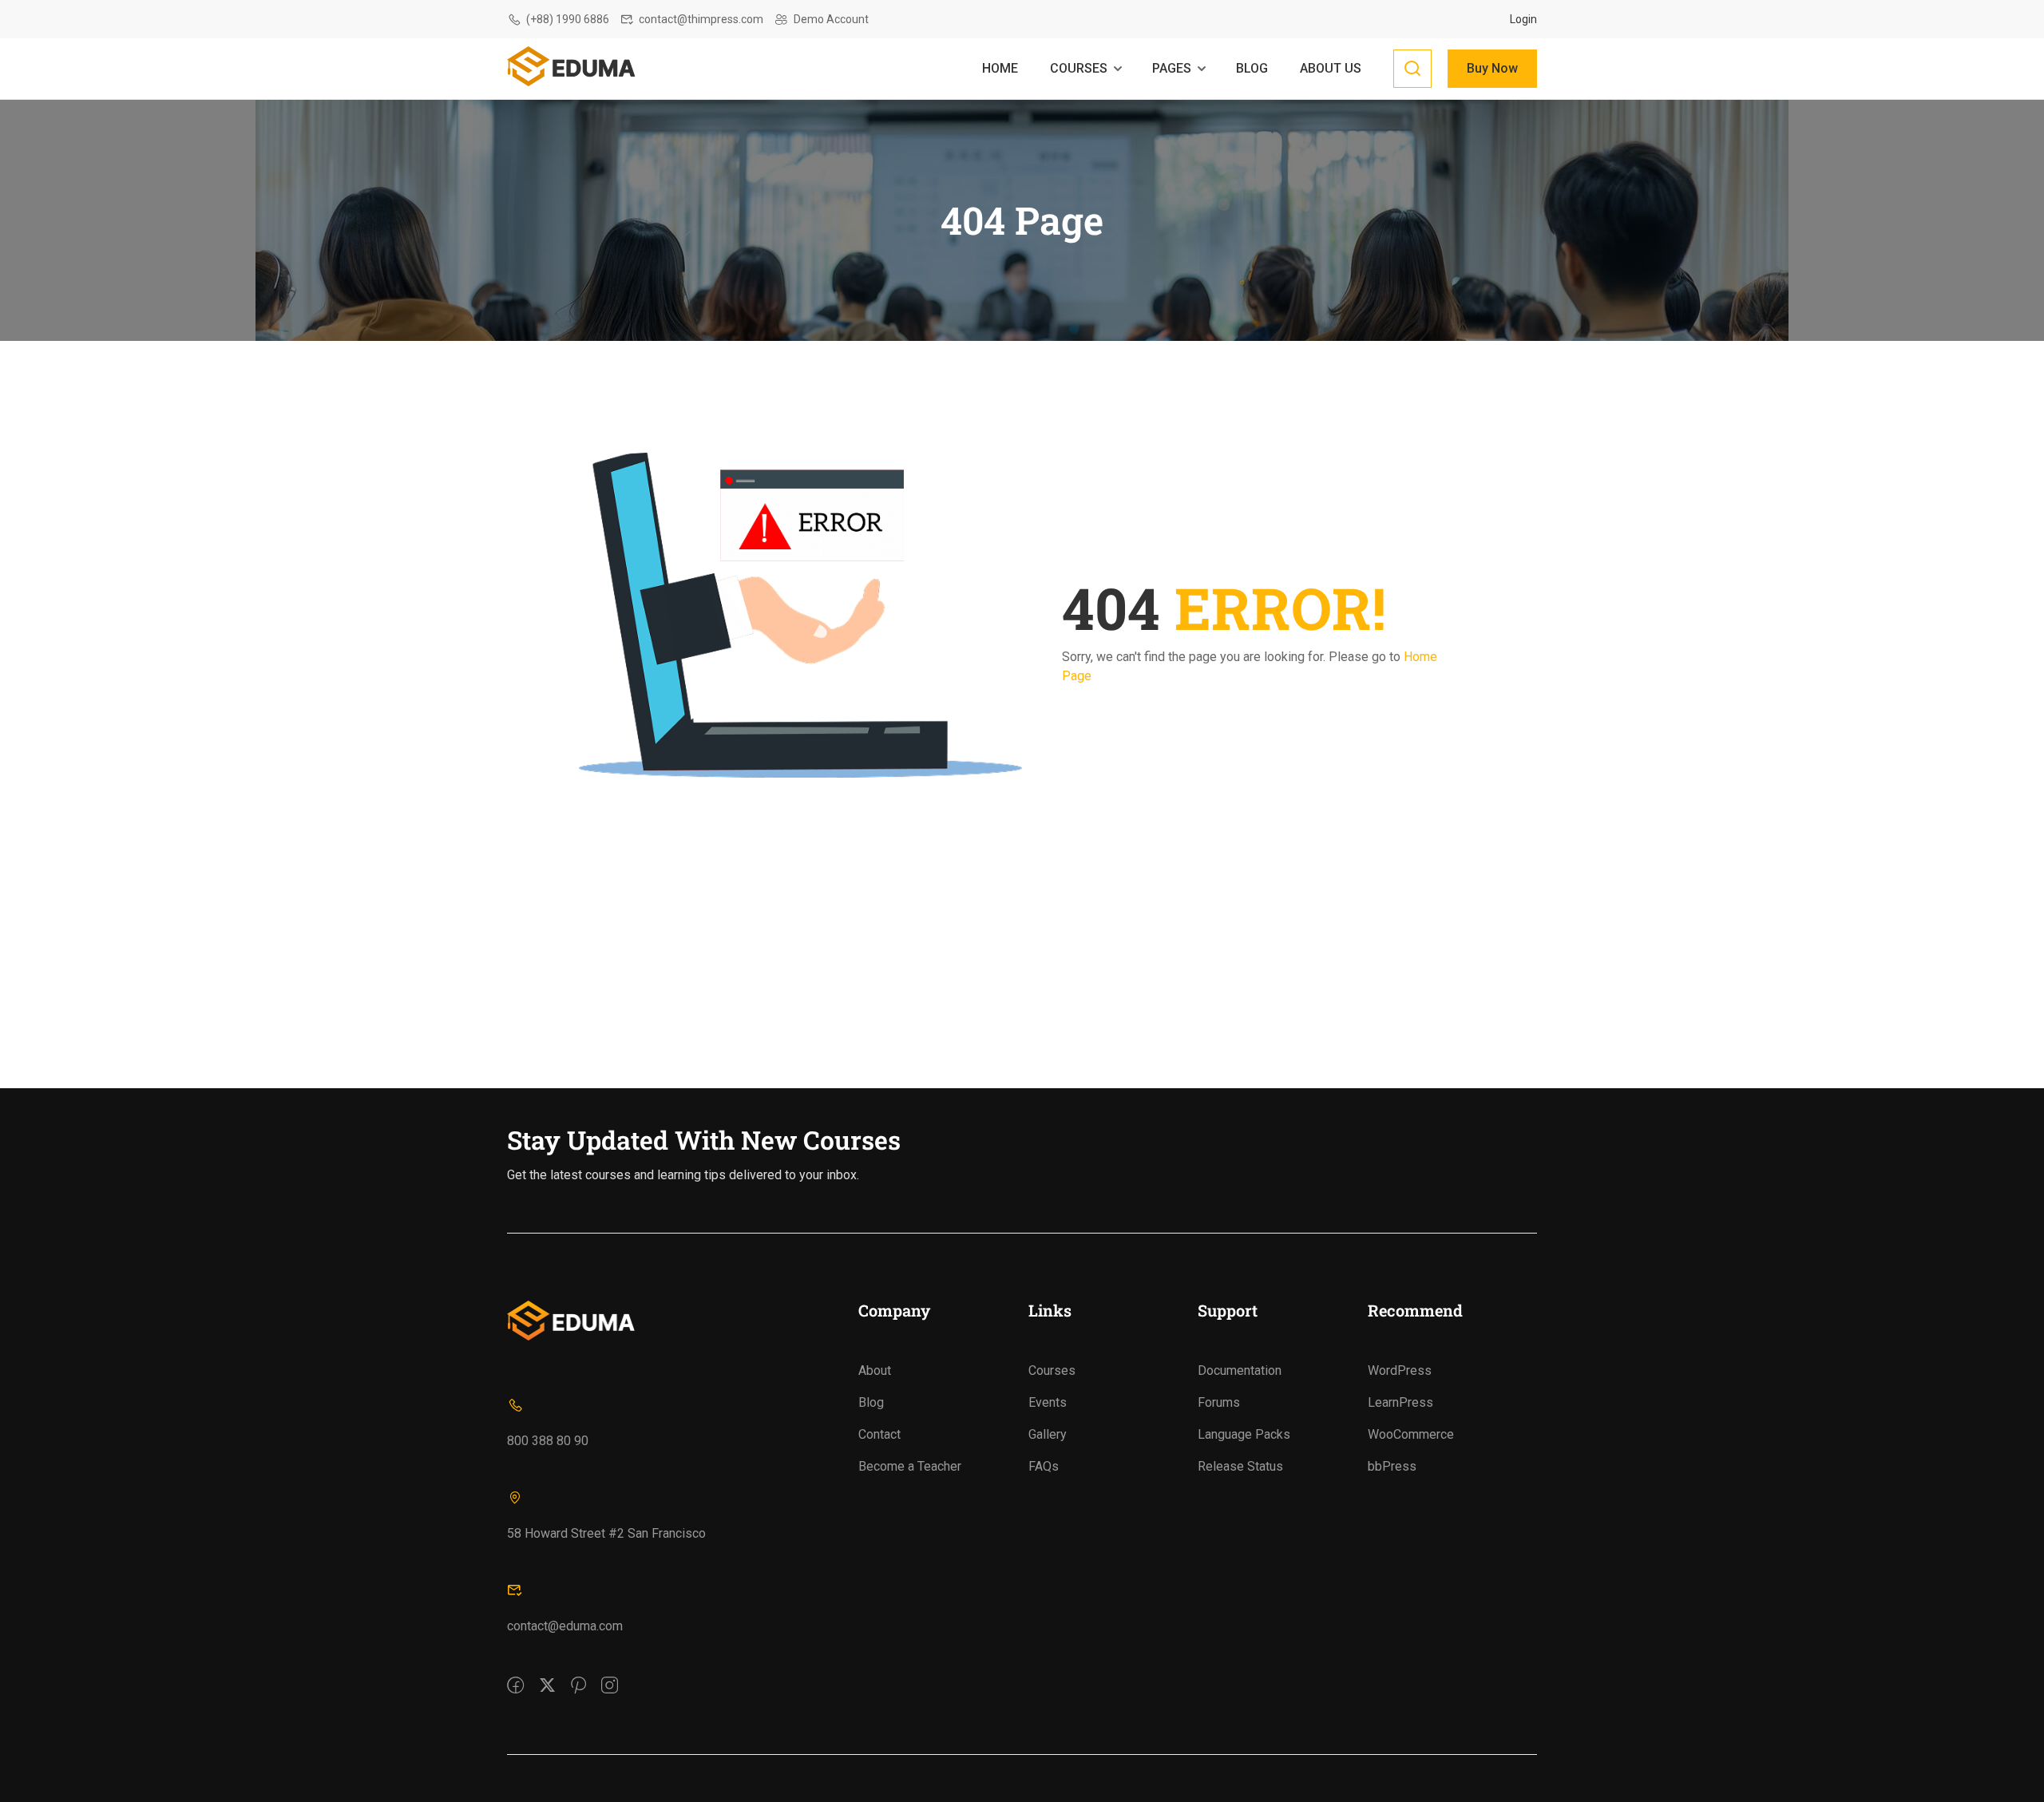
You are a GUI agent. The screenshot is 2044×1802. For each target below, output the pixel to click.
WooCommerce (1411, 1434)
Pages (1172, 68)
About (875, 1370)
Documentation (1240, 1370)
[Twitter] (547, 1674)
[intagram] (610, 1674)
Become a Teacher (910, 1466)
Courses (1079, 68)
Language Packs (1244, 1434)
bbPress (1392, 1466)
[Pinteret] (578, 1674)
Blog (1252, 68)
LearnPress (1400, 1402)
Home (1000, 68)
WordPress (1400, 1370)
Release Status (1240, 1466)
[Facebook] (515, 1674)
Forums (1219, 1402)
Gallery (1048, 1434)
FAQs (1044, 1466)
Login (1523, 19)
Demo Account (831, 19)
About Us (1331, 68)
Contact (879, 1434)
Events (1048, 1402)
